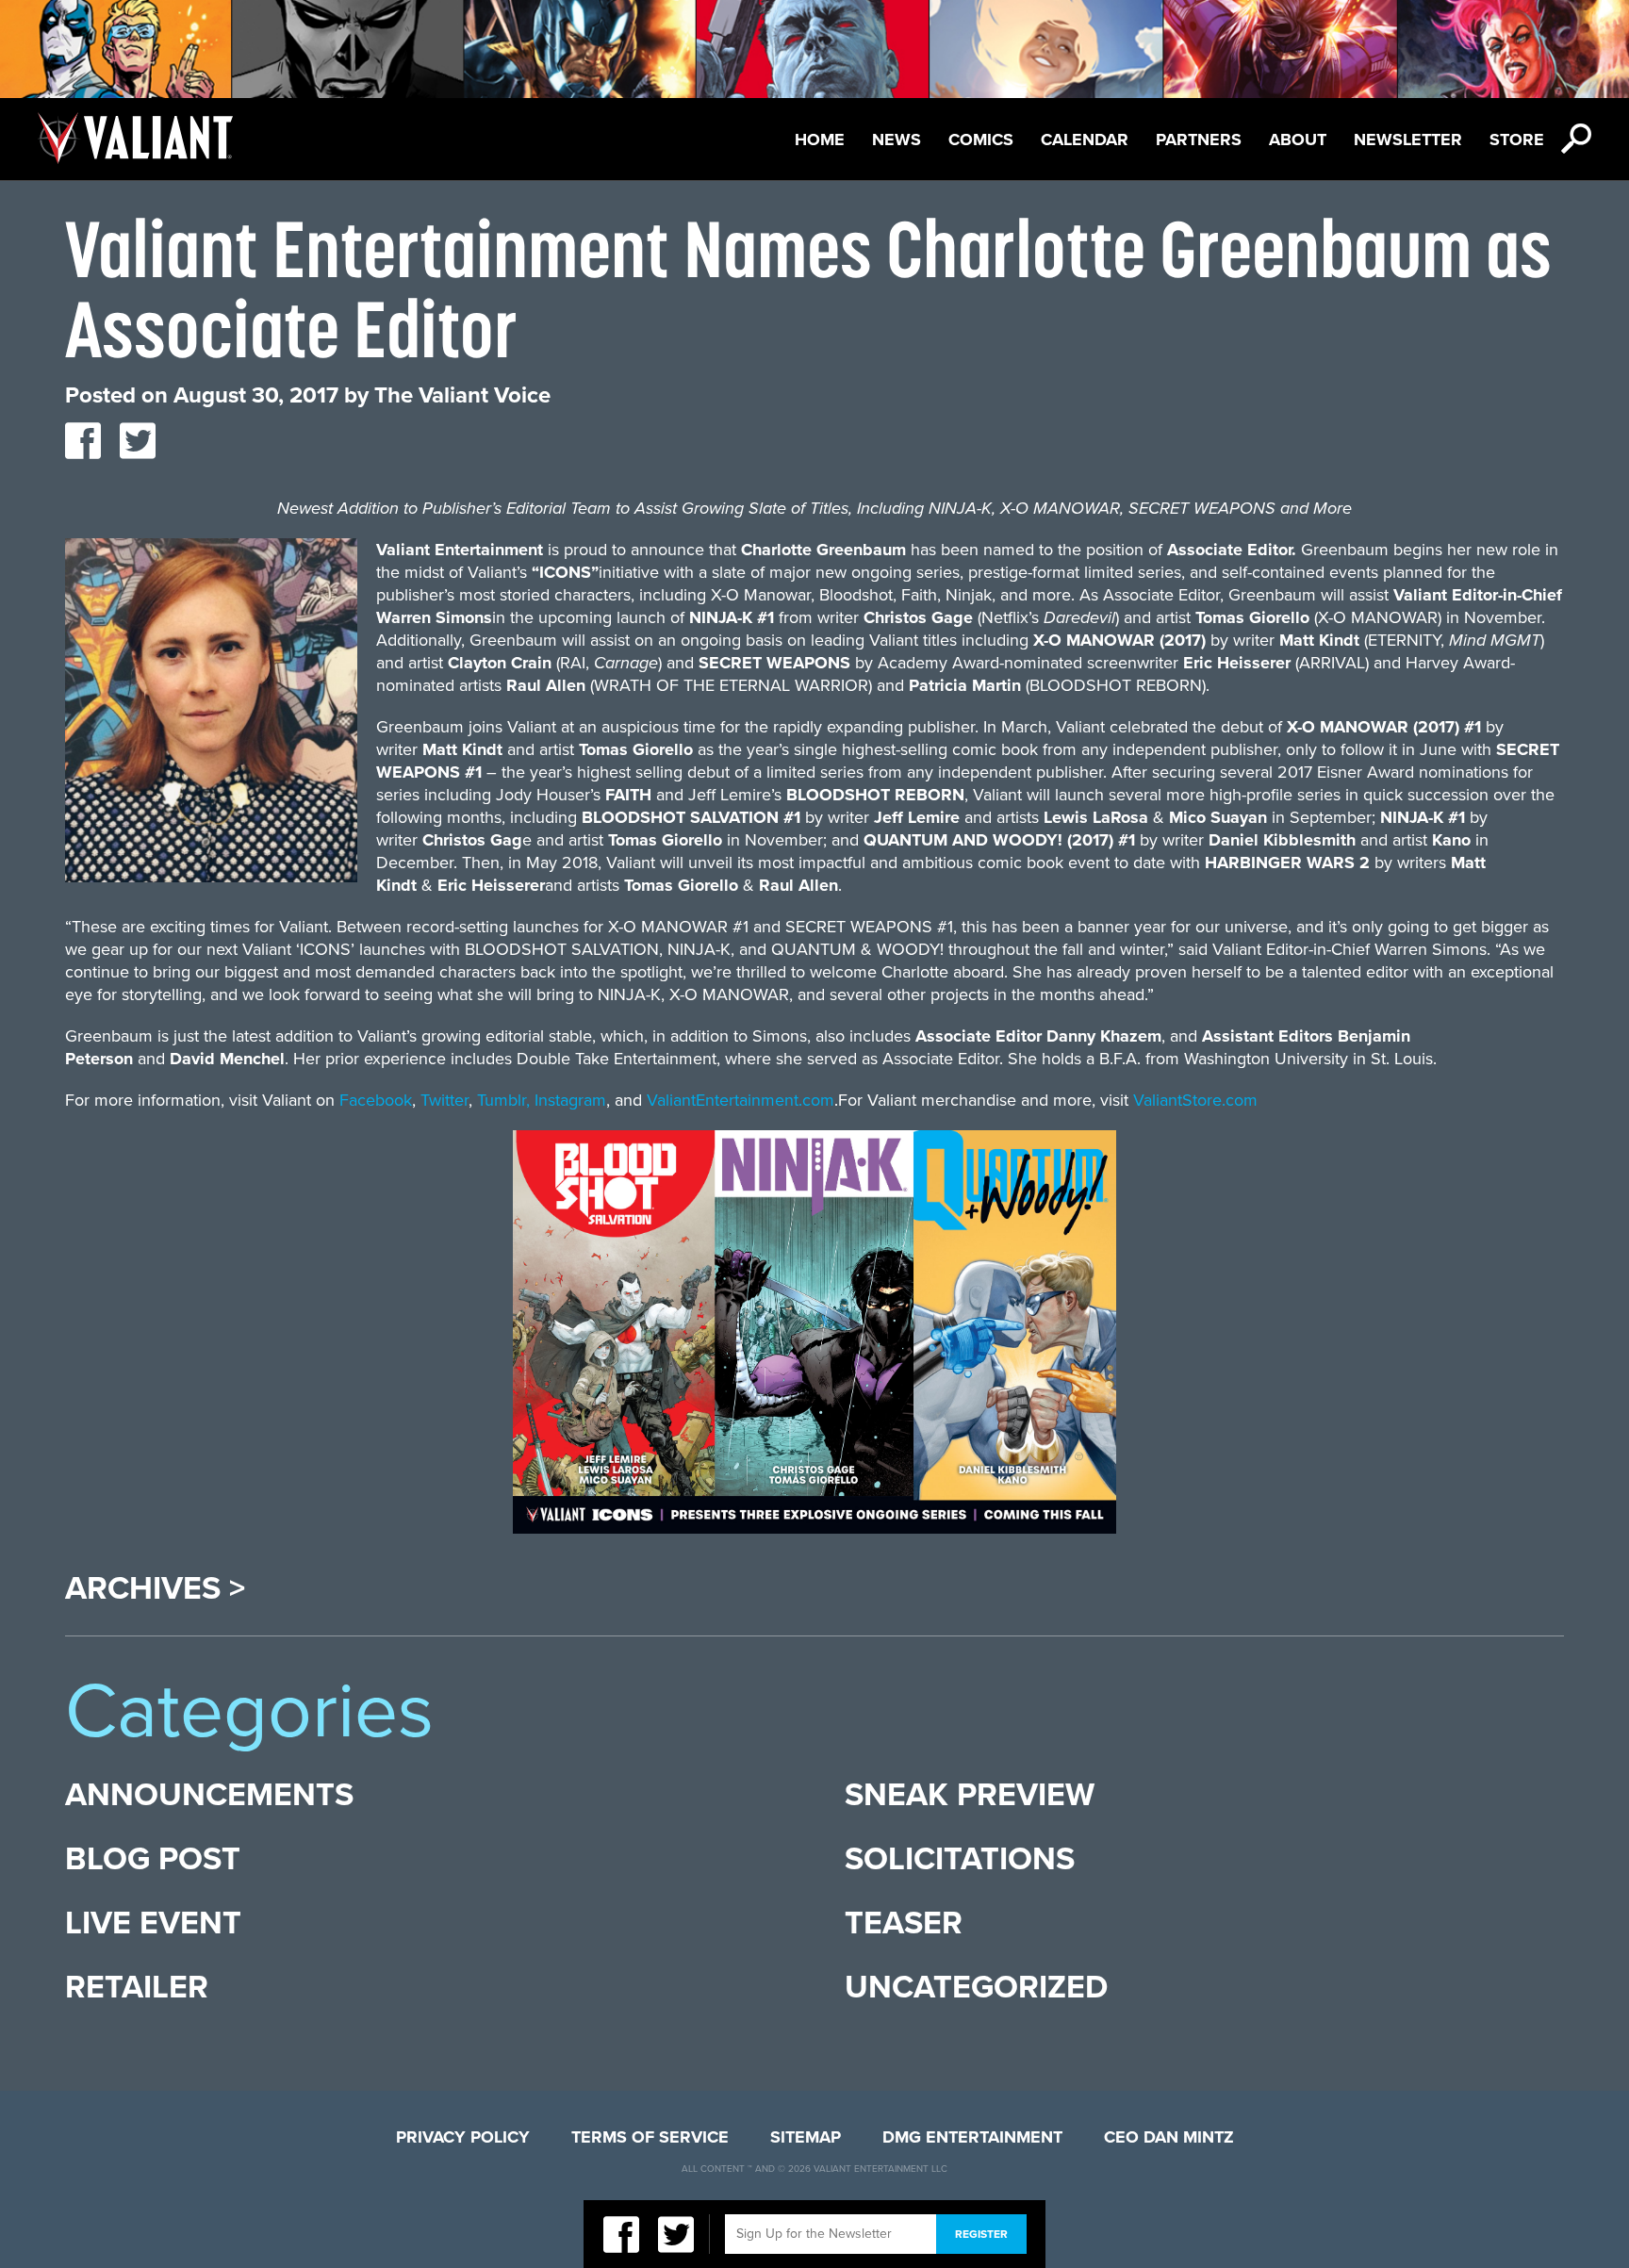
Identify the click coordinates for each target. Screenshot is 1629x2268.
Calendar (1085, 140)
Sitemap (806, 2137)
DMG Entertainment (972, 2137)
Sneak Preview (970, 1795)
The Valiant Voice (462, 395)
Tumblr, (503, 1100)
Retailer (137, 1988)
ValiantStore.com (1195, 1100)
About (1298, 140)
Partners (1199, 140)
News (897, 140)
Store (1517, 140)
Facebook (376, 1100)
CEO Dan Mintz (1169, 2137)
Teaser (904, 1923)
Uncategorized (976, 1988)
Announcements (209, 1795)
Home (820, 140)
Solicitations (960, 1859)
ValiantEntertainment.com (740, 1100)
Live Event (153, 1923)
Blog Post (153, 1859)
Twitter (444, 1100)
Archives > (155, 1589)
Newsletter (1408, 140)
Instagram (570, 1100)
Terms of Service (650, 2137)
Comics (981, 140)
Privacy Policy (463, 2137)
